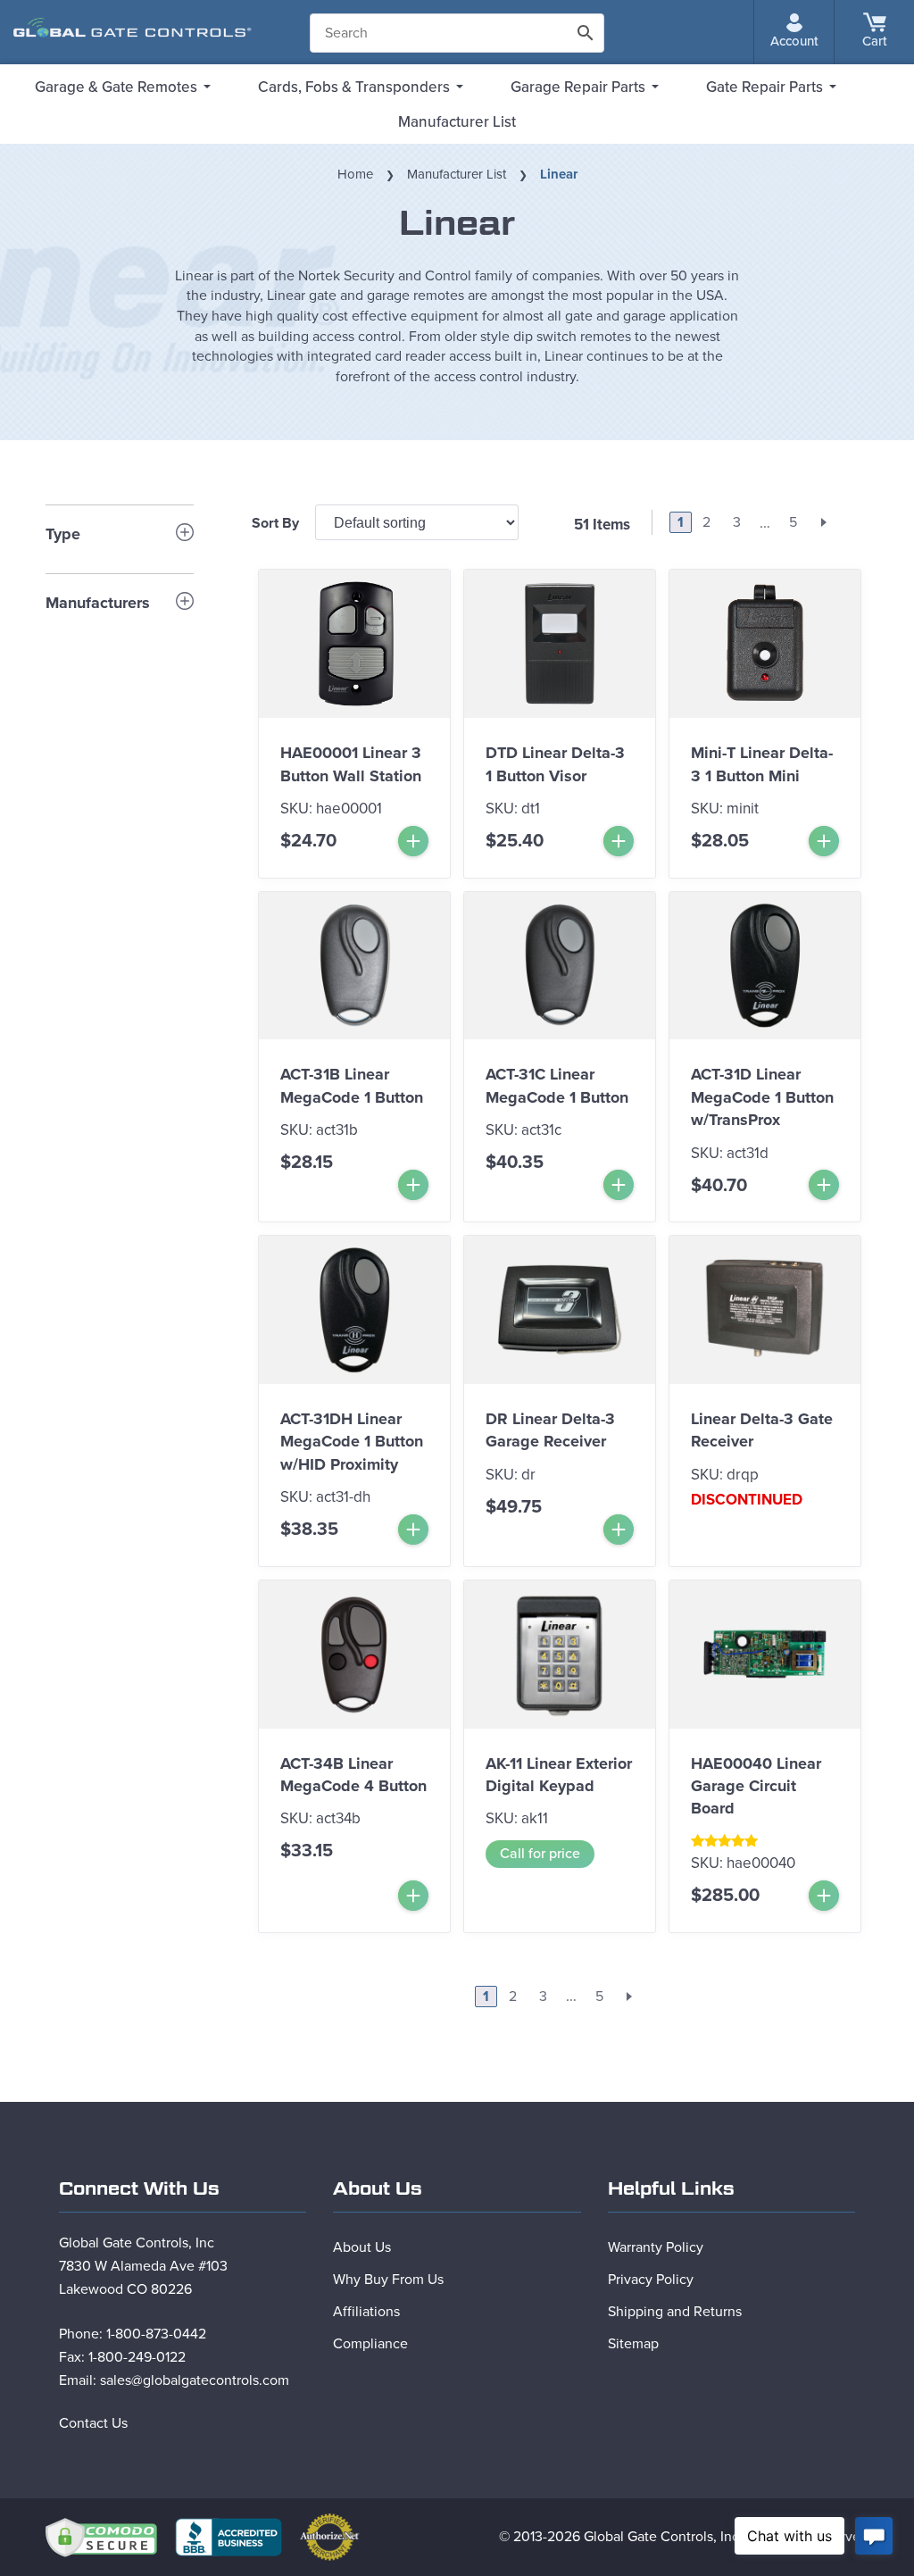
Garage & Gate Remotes (116, 87)
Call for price (540, 1854)
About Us (362, 2247)
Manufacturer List (457, 122)
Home (355, 174)
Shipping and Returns (675, 2312)
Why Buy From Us (388, 2280)
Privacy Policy (651, 2280)
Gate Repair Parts (764, 87)
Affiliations (366, 2312)
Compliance (370, 2344)
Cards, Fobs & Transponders (354, 87)
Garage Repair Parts (578, 87)
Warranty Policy (656, 2247)
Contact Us (93, 2423)
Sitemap (633, 2344)
